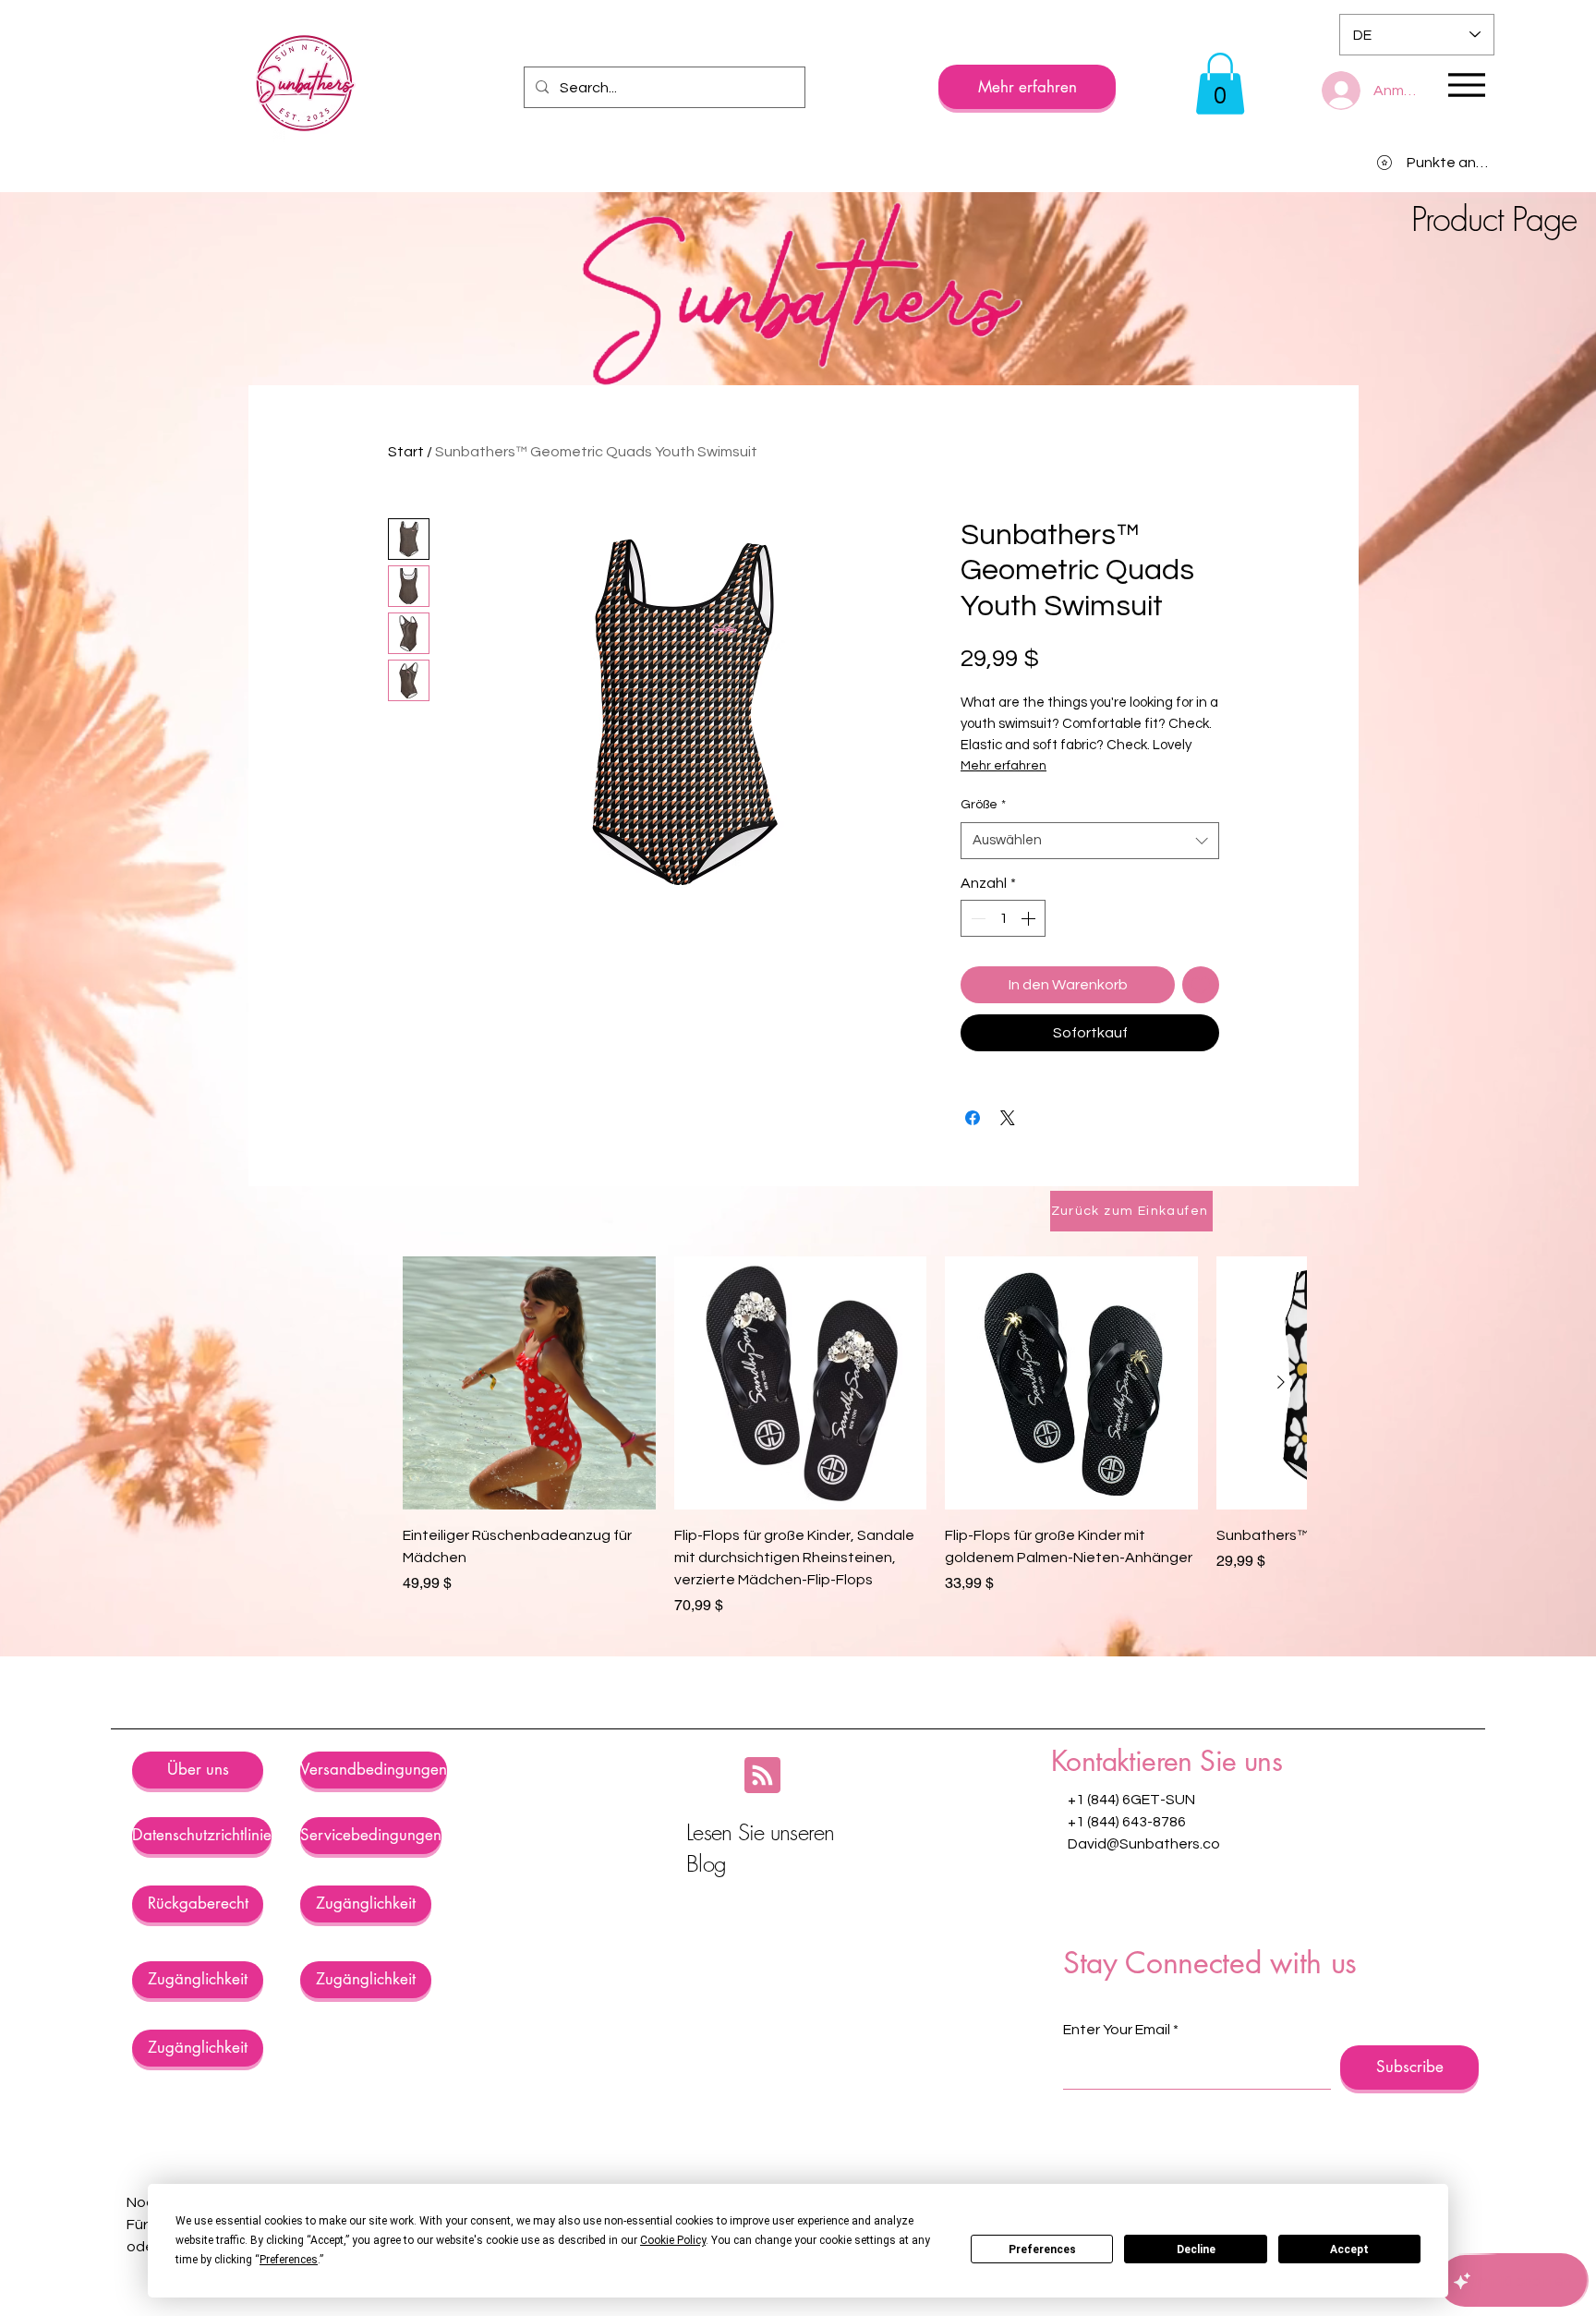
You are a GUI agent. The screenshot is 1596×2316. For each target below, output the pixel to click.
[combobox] (1090, 908)
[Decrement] (976, 985)
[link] (1220, 84)
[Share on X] (1008, 1184)
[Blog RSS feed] (762, 1843)
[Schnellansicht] (529, 1449)
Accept (1349, 2249)
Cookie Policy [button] (673, 2240)
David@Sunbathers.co (1144, 1910)
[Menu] (1466, 85)
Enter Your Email (1117, 2096)
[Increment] (1030, 985)
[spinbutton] (1003, 985)
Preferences (1042, 2249)
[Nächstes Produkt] (1281, 1449)
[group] (854, 1503)
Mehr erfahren (1176, 731)
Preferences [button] (289, 2260)
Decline (1196, 2249)
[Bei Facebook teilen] (973, 1184)
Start (406, 452)
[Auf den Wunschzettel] (1201, 1051)
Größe (983, 871)
